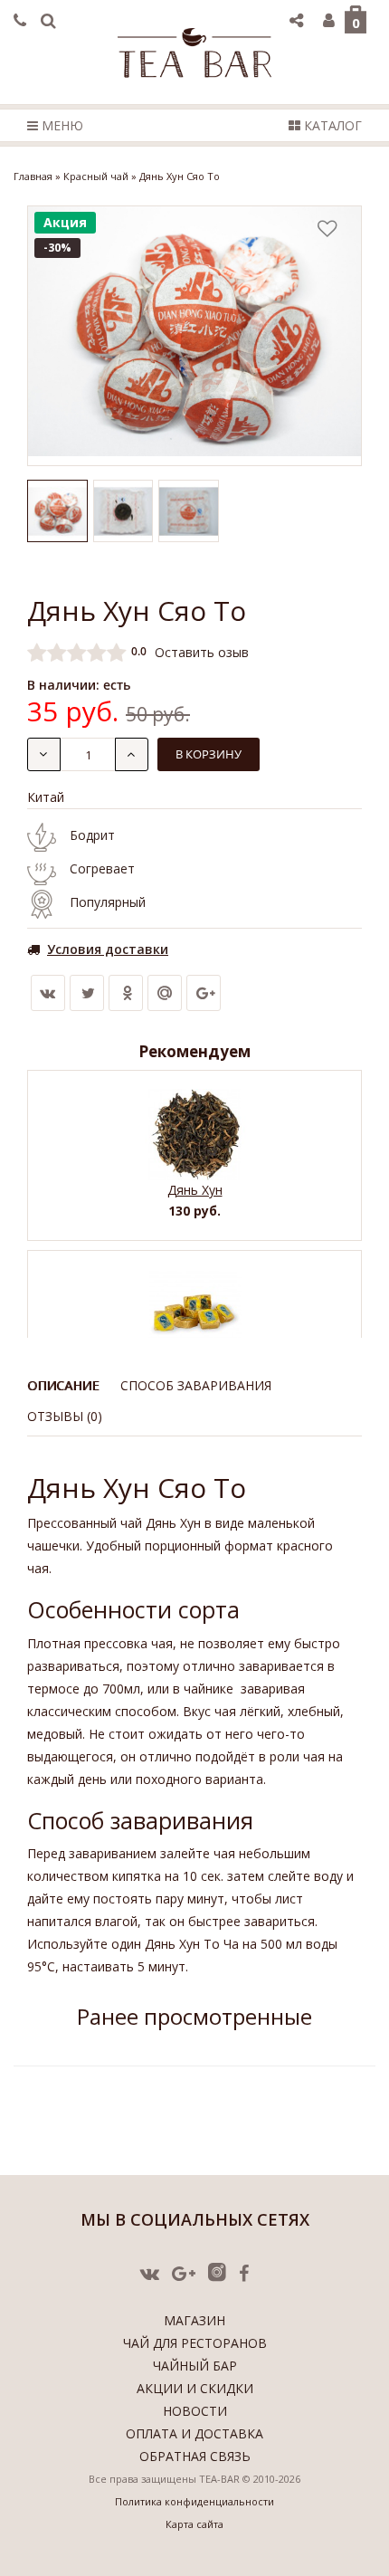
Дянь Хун (195, 1190)
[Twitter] (87, 993)
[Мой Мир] (165, 993)
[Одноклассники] (126, 993)
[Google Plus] (204, 993)
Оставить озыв (202, 651)
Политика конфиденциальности (194, 2501)
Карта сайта (194, 2524)
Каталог (331, 125)
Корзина (356, 23)
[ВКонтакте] (48, 993)
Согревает (102, 868)
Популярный (108, 902)
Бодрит (92, 835)
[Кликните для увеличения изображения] (194, 336)
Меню (61, 125)
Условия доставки (108, 949)
